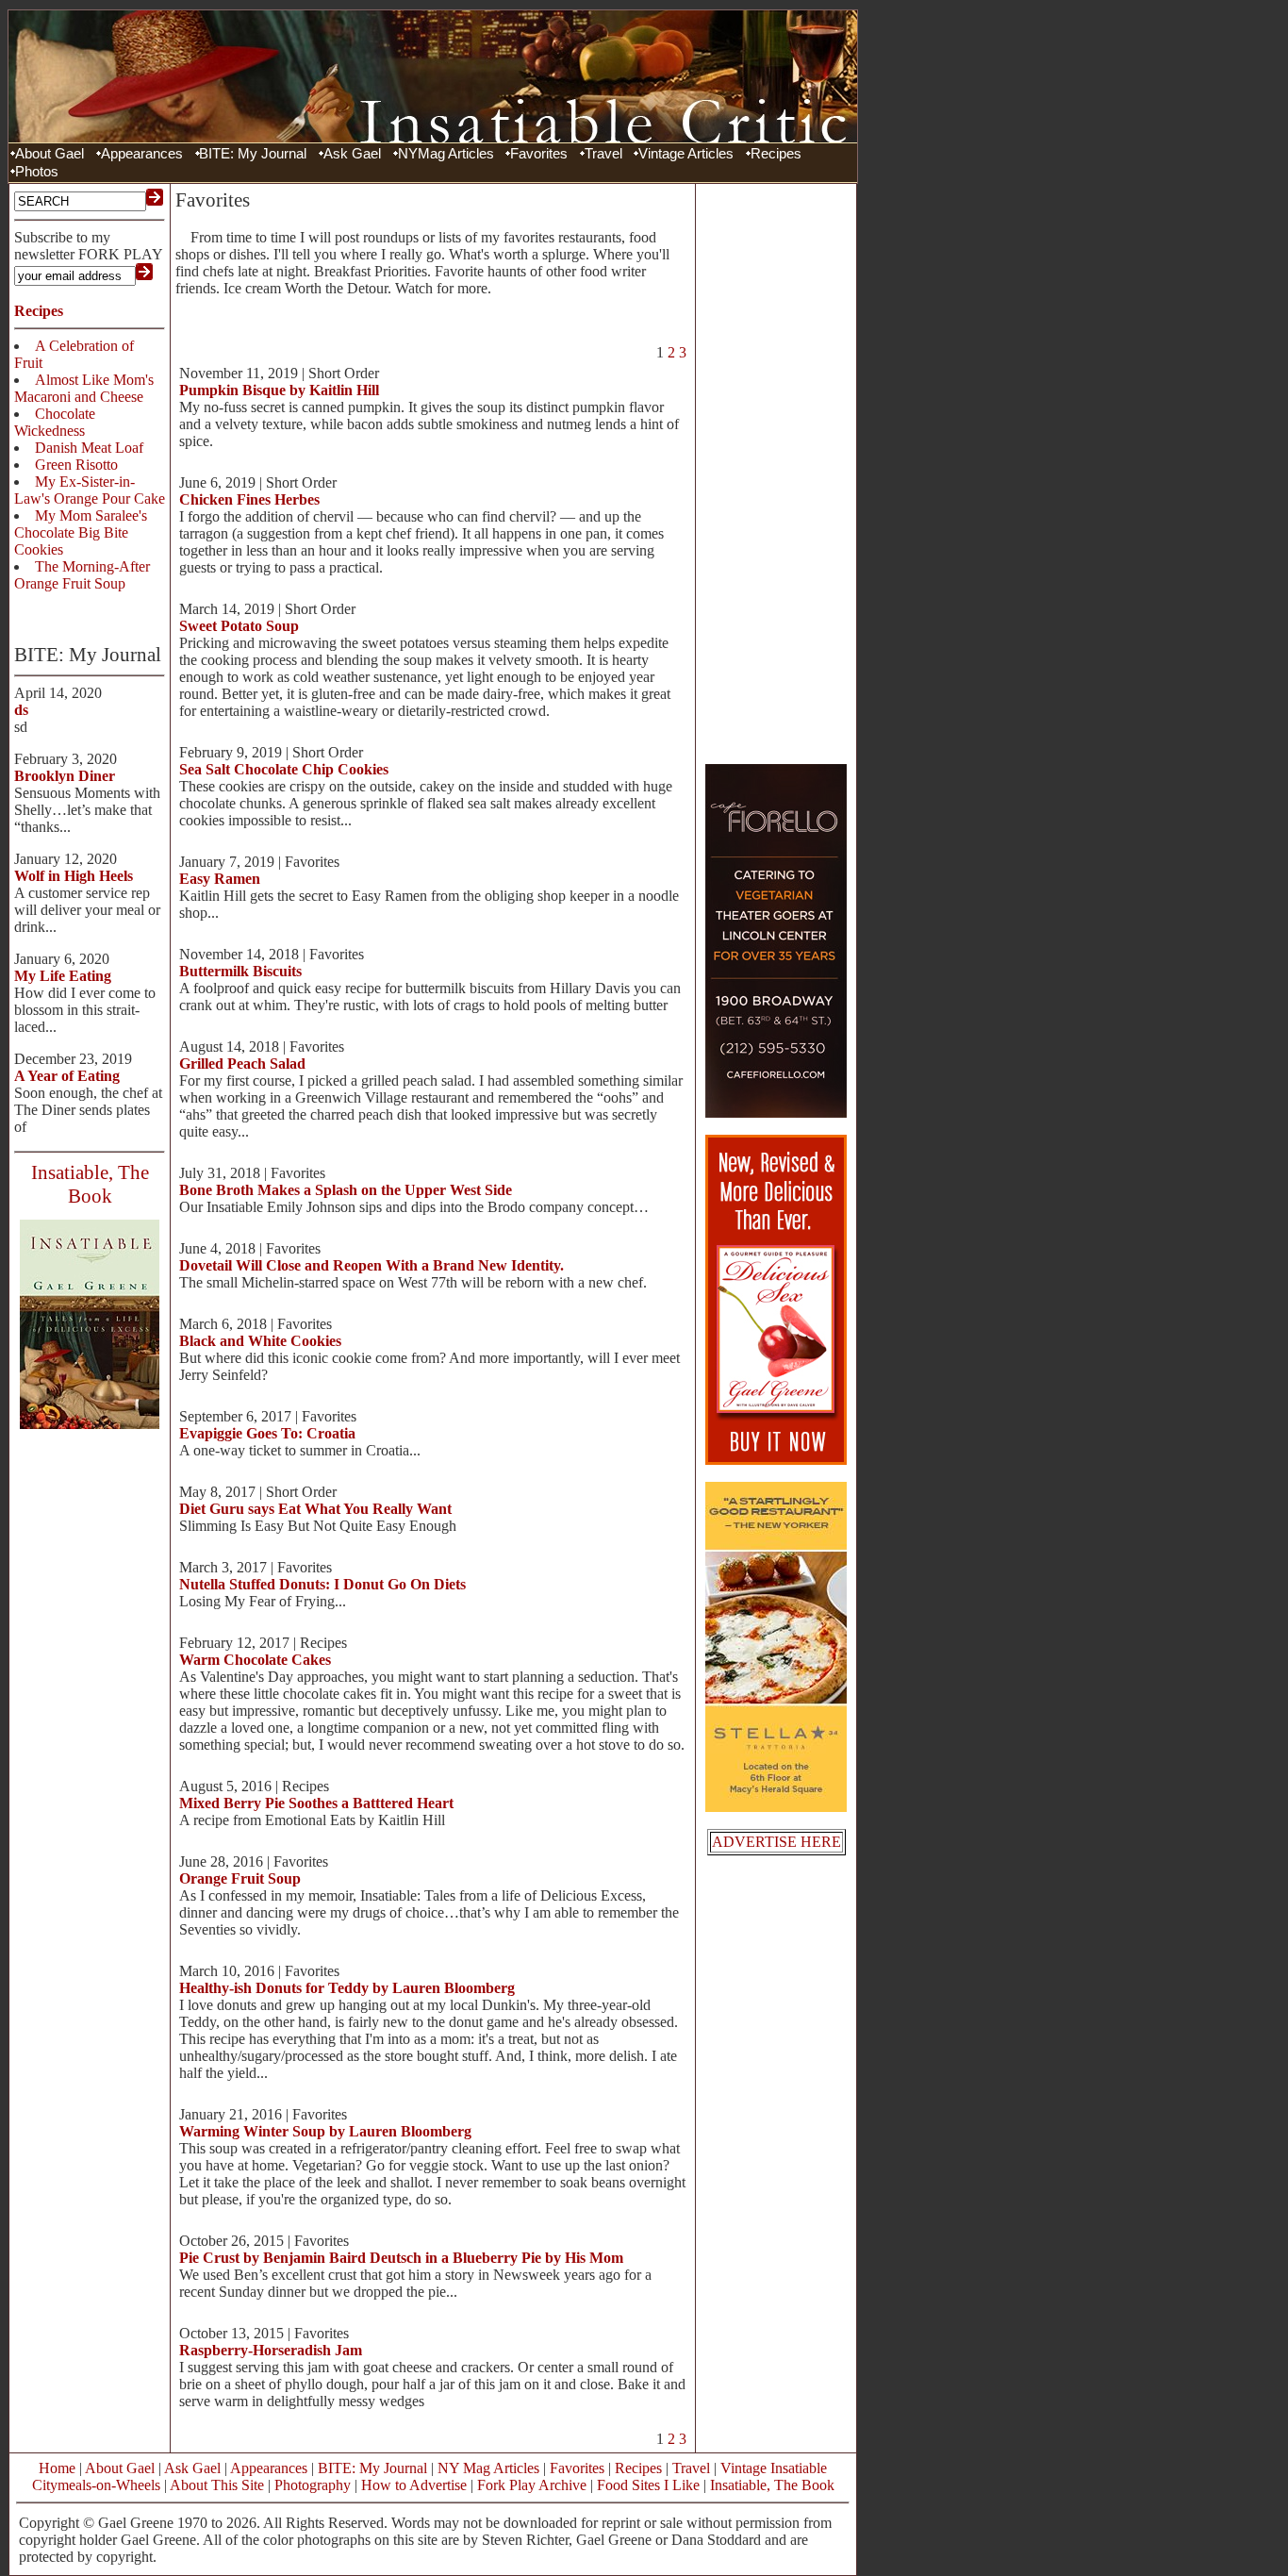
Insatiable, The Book (772, 2485)
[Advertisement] (776, 472)
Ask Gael (352, 154)
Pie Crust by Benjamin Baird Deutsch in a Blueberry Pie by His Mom (401, 2258)
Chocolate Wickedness (55, 422)
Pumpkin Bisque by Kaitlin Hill (279, 390)
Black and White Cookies (260, 1341)
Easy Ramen (220, 879)
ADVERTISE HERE (776, 1842)
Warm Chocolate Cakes (255, 1660)
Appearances (142, 154)
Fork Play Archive (532, 2485)
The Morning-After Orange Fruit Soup (82, 575)
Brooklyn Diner (65, 776)
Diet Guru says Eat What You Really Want (315, 1509)
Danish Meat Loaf (89, 448)
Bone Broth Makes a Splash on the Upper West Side (346, 1190)
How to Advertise (414, 2485)
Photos (37, 172)
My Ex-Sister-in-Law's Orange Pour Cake (90, 490)
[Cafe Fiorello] (776, 1113)
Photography (313, 2485)
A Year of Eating (67, 1076)
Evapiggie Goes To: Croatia (267, 1433)
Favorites (539, 154)
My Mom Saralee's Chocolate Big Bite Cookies (81, 532)
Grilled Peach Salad (242, 1064)
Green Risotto (76, 465)
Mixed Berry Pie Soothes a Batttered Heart (316, 1803)
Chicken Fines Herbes (249, 499)
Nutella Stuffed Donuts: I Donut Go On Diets (322, 1584)
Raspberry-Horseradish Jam (271, 2350)
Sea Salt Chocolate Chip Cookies (284, 769)
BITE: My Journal (253, 154)
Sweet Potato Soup (239, 626)
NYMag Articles (446, 154)
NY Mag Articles (488, 2468)
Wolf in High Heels (74, 876)
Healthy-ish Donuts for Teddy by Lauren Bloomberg (347, 1988)
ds (21, 710)
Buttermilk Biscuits (240, 971)
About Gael (50, 154)
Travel (603, 154)
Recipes (776, 154)
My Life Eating (63, 976)
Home (57, 2468)
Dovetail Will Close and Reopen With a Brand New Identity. (372, 1265)
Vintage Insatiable (774, 2468)
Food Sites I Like (648, 2485)
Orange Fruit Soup (240, 1878)
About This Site (217, 2485)
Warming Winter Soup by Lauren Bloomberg (325, 2131)
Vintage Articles (686, 154)
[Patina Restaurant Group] (776, 1807)
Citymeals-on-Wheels (96, 2485)
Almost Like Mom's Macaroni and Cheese (84, 388)
